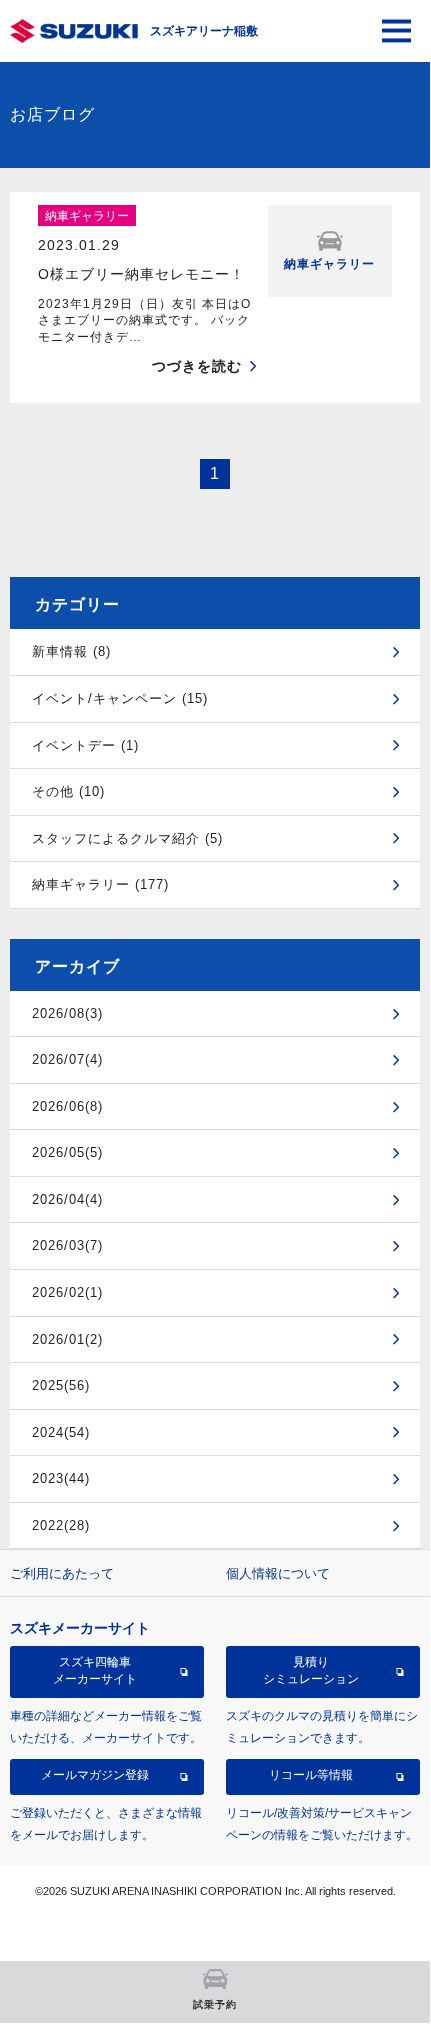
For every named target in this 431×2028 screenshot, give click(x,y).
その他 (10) (68, 791)
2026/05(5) (67, 1152)
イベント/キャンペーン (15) (120, 698)
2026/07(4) (67, 1059)
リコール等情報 (311, 1775)
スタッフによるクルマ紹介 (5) (127, 838)
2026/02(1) (67, 1292)
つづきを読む (197, 366)
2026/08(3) (67, 1013)
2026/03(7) (67, 1245)
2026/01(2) (67, 1339)
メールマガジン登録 (95, 1775)
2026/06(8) (67, 1106)
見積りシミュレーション (311, 1670)
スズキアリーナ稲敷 (204, 31)
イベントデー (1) (85, 745)
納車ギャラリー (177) (100, 884)
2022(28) (61, 1525)
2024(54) (61, 1432)
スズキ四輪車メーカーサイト (95, 1670)
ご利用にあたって (62, 1573)
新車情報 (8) (71, 651)
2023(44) (61, 1478)
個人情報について (278, 1573)
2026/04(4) (67, 1199)
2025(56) (61, 1385)
